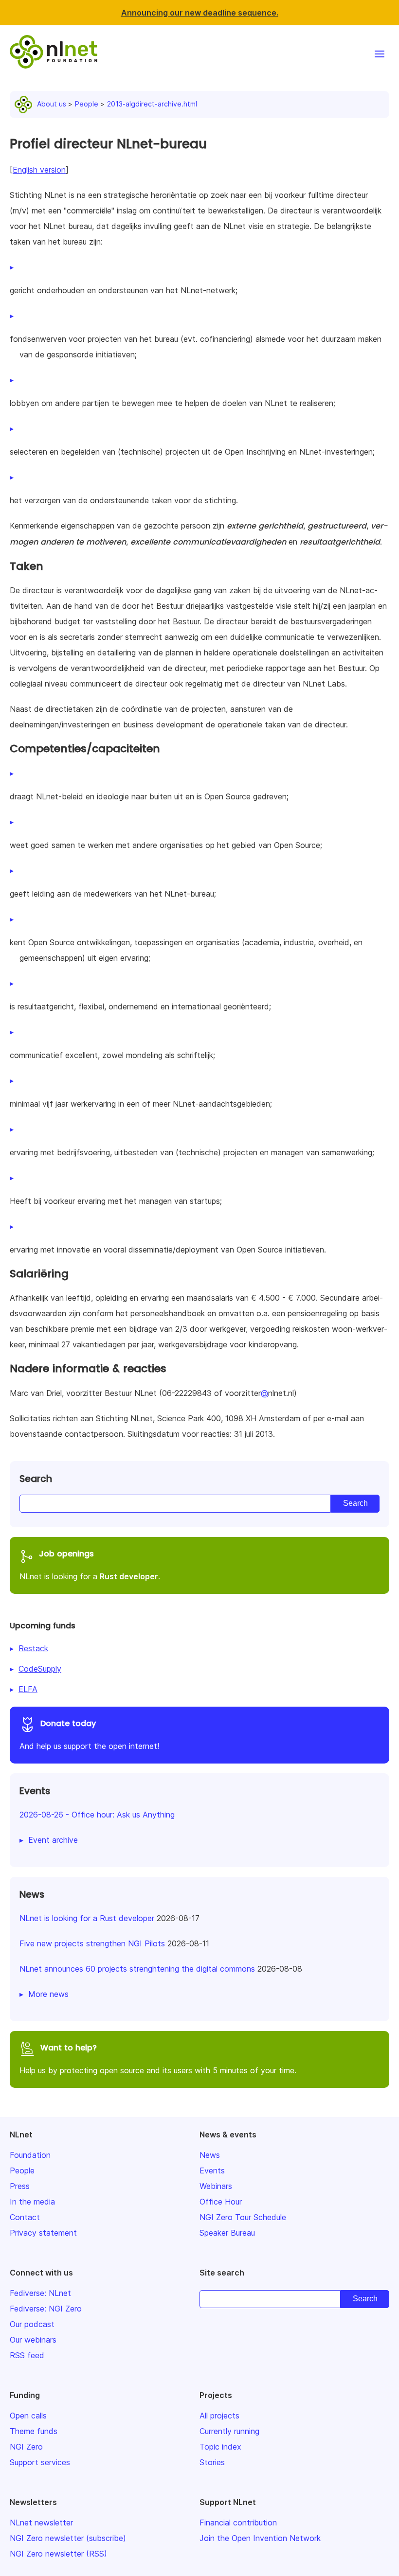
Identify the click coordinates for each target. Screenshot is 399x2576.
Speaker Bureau (227, 2233)
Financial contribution (238, 2523)
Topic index (220, 2447)
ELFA (28, 1689)
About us (52, 104)
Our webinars (33, 2340)
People (87, 104)
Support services (40, 2462)
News (210, 2155)
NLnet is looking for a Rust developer (87, 1918)
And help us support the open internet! (89, 1734)
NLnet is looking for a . (90, 1565)
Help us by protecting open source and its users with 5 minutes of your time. (158, 2059)
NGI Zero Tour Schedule (243, 2217)
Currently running (229, 2431)
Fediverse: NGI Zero (46, 2309)
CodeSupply (40, 1669)
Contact (25, 2217)
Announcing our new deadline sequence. (200, 13)
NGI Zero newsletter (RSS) (58, 2554)
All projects (219, 2416)
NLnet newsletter (41, 2523)
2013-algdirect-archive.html (152, 104)
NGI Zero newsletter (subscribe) (68, 2538)
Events (212, 2170)
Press (20, 2186)
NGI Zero (26, 2447)
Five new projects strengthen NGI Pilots (92, 1943)
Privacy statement (43, 2233)
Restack (33, 1648)
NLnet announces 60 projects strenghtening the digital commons (137, 1969)
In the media (32, 2202)
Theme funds (34, 2431)
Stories (212, 2462)
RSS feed (27, 2355)
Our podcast (32, 2324)
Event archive (53, 1840)
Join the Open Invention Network (260, 2538)
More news (48, 1994)
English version (39, 170)
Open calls (28, 2416)
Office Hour (221, 2202)
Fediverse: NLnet (40, 2293)
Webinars (216, 2186)
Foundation (30, 2155)
